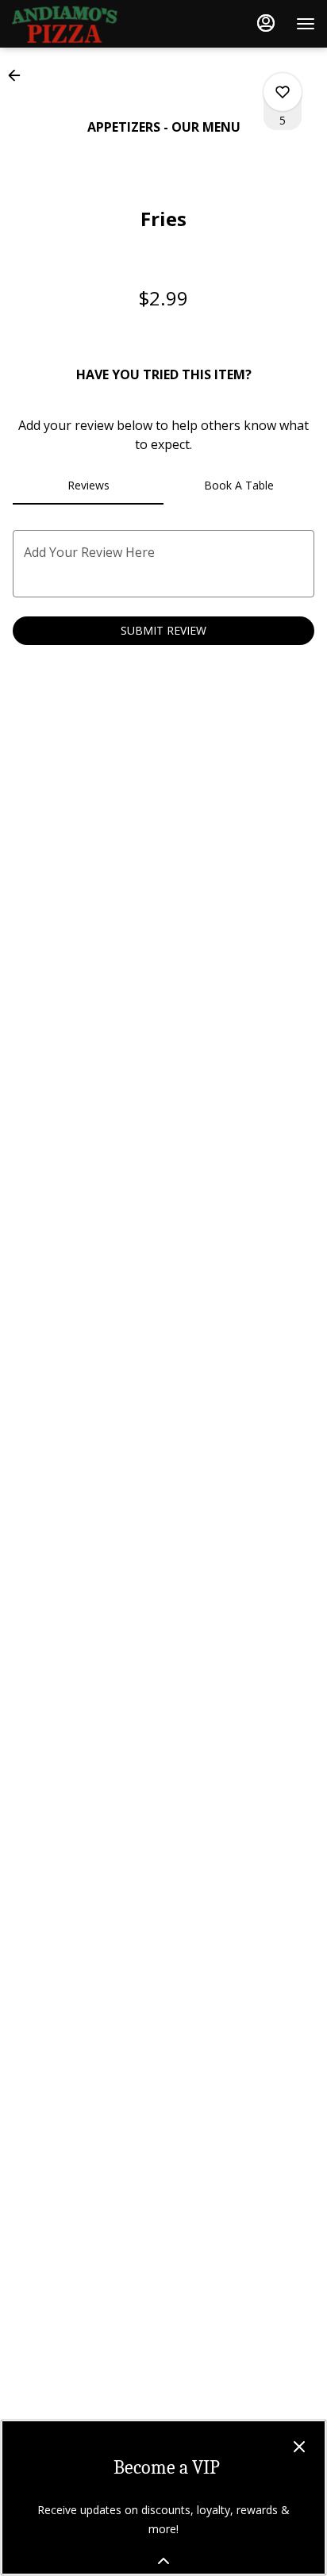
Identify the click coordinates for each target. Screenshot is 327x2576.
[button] (19, 75)
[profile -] (266, 23)
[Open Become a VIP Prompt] (163, 2561)
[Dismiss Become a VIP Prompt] (299, 2447)
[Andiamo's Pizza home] (83, 24)
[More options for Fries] (283, 92)
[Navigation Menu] (306, 24)
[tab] (88, 486)
